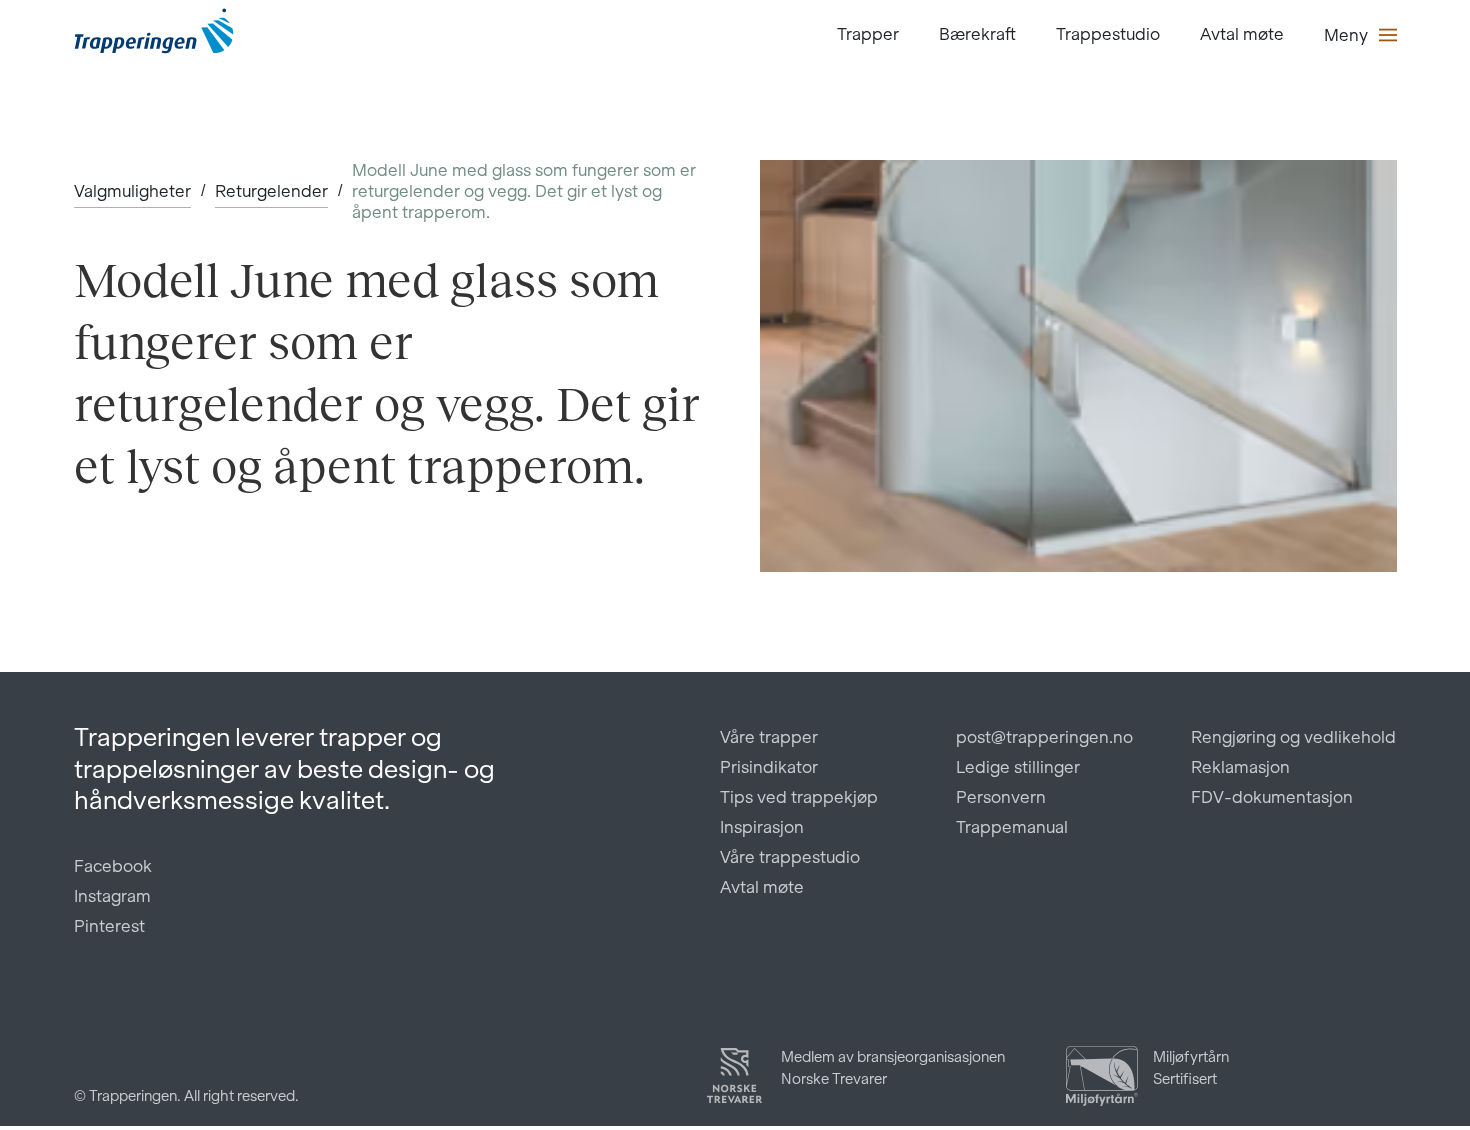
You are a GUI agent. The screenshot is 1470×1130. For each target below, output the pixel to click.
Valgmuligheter (132, 191)
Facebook (113, 866)
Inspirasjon (762, 827)
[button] (1360, 35)
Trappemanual (1012, 827)
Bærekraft (977, 34)
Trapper (868, 34)
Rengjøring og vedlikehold (1293, 737)
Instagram (112, 896)
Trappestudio (1108, 34)
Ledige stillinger (1018, 767)
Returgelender (271, 191)
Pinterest (109, 926)
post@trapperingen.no (1044, 737)
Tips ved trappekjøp (799, 797)
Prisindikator (769, 767)
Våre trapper (769, 737)
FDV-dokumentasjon (1272, 797)
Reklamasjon (1240, 767)
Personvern (1001, 797)
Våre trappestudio (790, 857)
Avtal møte (1242, 34)
